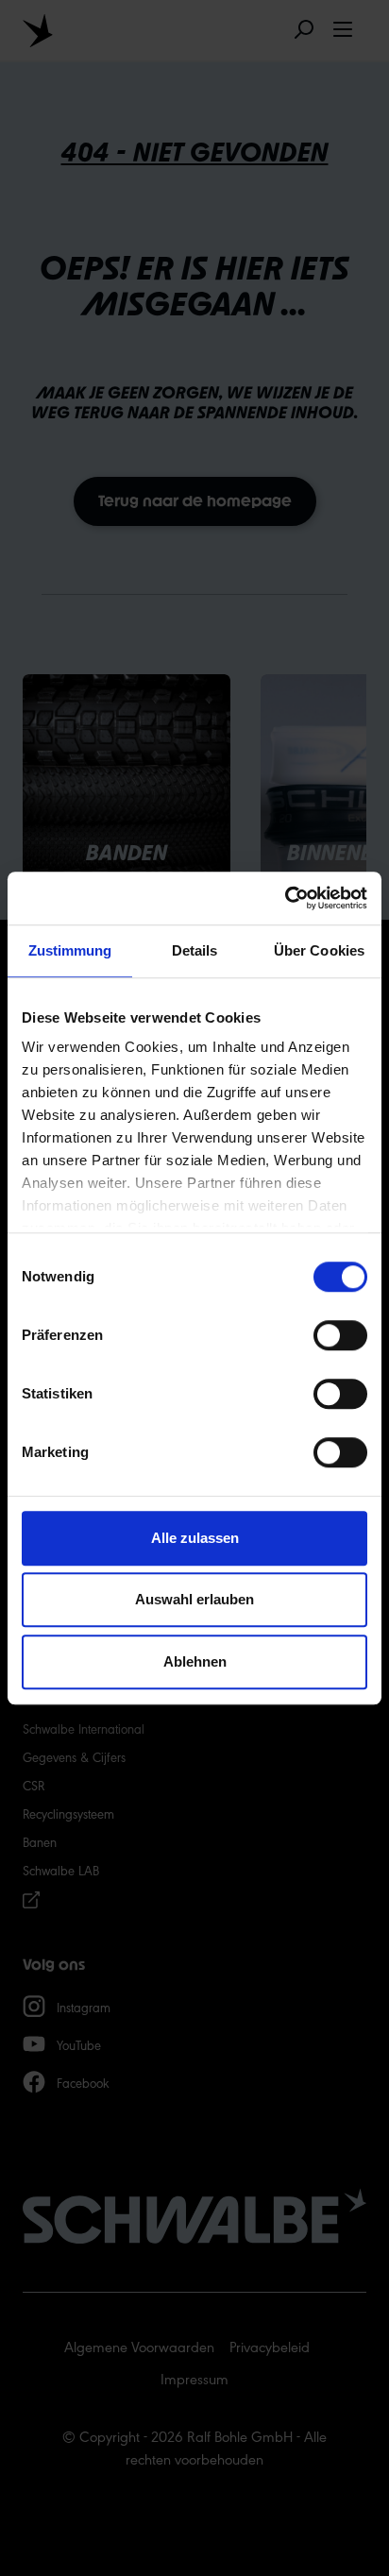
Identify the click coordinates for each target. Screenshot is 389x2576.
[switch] (340, 1335)
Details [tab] (195, 950)
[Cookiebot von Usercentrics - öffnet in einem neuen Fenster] (285, 898)
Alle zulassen (195, 1538)
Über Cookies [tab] (319, 950)
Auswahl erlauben (194, 1599)
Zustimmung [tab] (70, 950)
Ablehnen (195, 1661)
